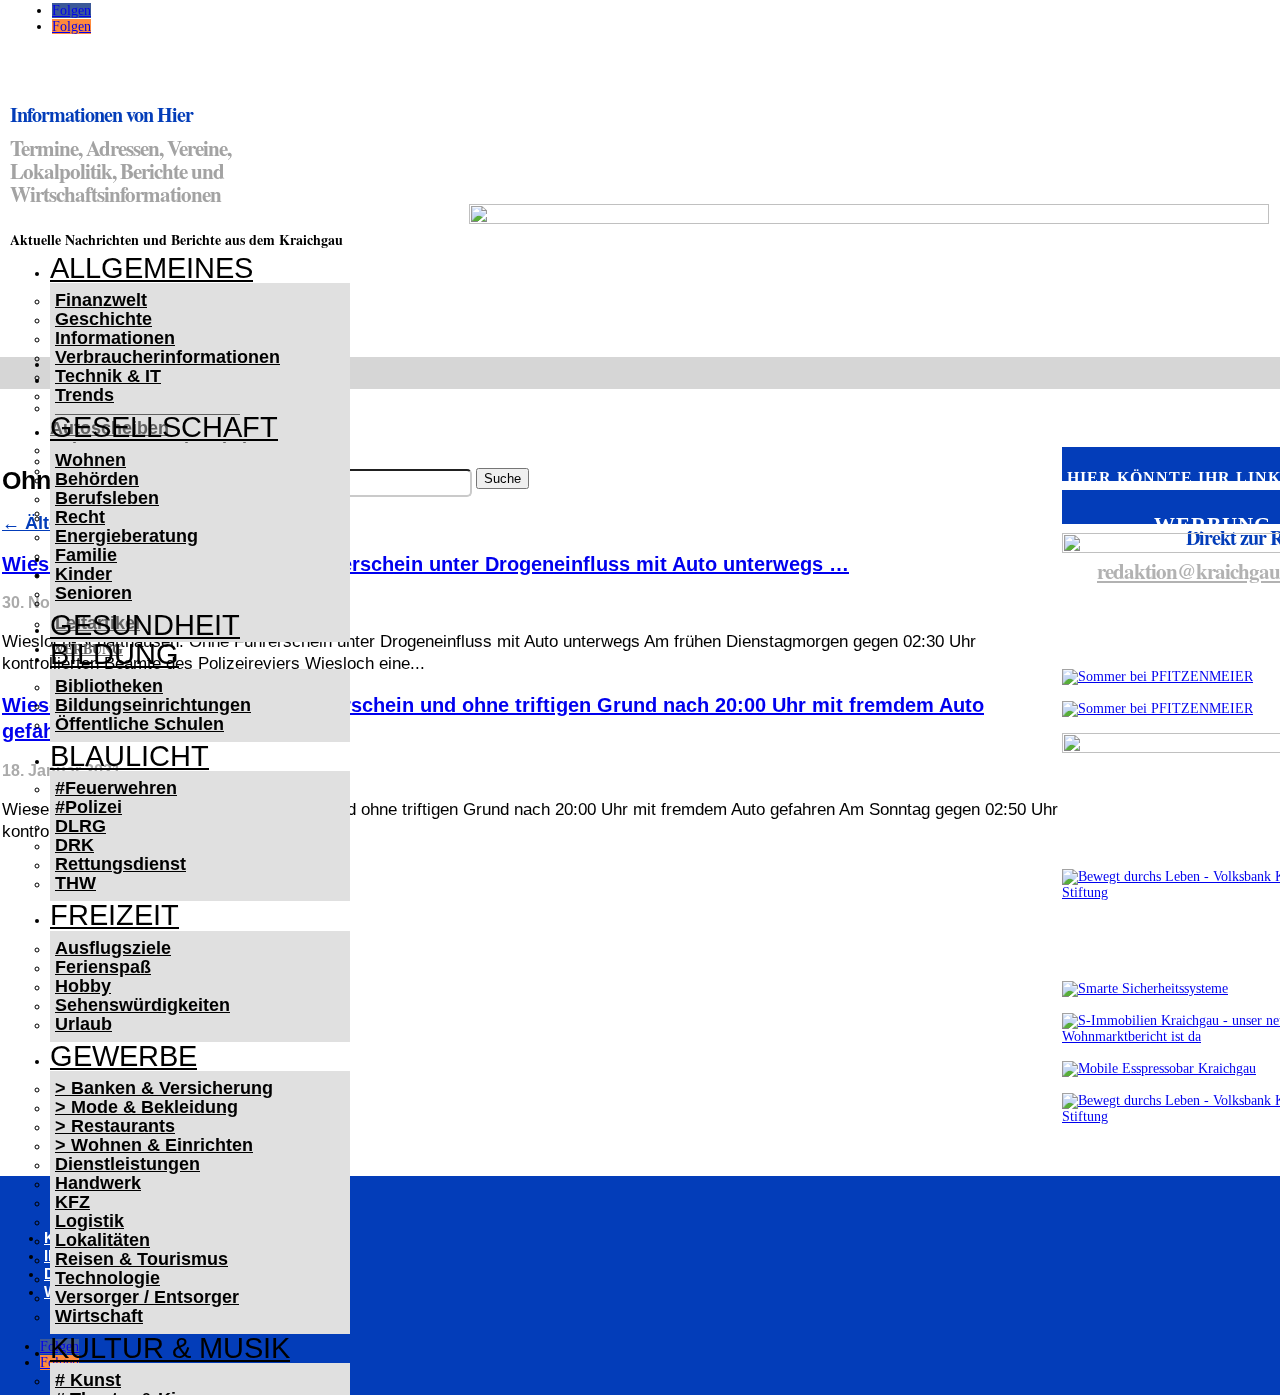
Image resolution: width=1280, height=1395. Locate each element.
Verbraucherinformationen (167, 357)
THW (75, 883)
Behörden (97, 479)
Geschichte (103, 319)
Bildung (114, 654)
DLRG (80, 826)
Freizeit (114, 915)
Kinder (83, 574)
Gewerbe (123, 1056)
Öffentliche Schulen (139, 724)
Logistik (89, 1221)
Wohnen (90, 460)
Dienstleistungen (127, 1164)
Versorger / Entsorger (147, 1297)
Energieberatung (126, 536)
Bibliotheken (109, 686)
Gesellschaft (164, 427)
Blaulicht (129, 756)
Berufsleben (107, 498)
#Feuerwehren (116, 788)
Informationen (115, 338)
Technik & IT (108, 376)
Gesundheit (145, 625)
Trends (84, 395)
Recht (80, 517)
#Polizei (88, 807)
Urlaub (83, 1024)
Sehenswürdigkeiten (142, 1005)
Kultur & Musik (170, 1348)
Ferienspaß (103, 967)
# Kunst (88, 1380)
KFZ (72, 1202)
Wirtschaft (99, 1316)
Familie (86, 555)
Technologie (107, 1278)
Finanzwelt (101, 300)
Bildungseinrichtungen (153, 705)
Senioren (93, 593)
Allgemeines (151, 268)
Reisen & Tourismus (141, 1259)
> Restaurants (115, 1126)
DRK (74, 845)
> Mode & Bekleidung (146, 1107)
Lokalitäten (102, 1240)
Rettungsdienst (120, 864)
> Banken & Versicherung (164, 1088)
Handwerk (98, 1183)
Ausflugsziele (113, 948)
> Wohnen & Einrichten (154, 1145)
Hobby (83, 986)
